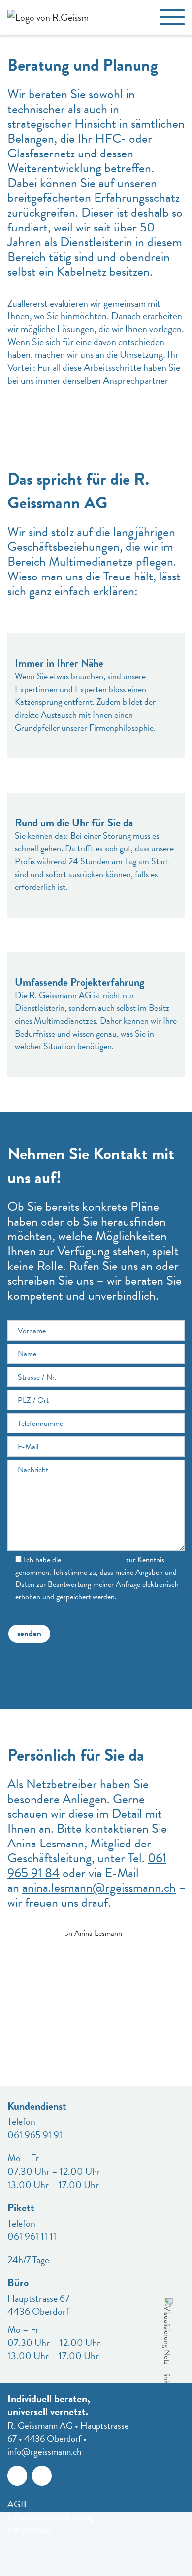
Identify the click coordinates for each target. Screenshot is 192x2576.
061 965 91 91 (35, 2135)
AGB (17, 2504)
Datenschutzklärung (94, 1560)
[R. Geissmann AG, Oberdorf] (44, 17)
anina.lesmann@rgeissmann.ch (99, 1888)
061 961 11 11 (32, 2236)
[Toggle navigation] (172, 17)
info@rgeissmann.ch (44, 2451)
